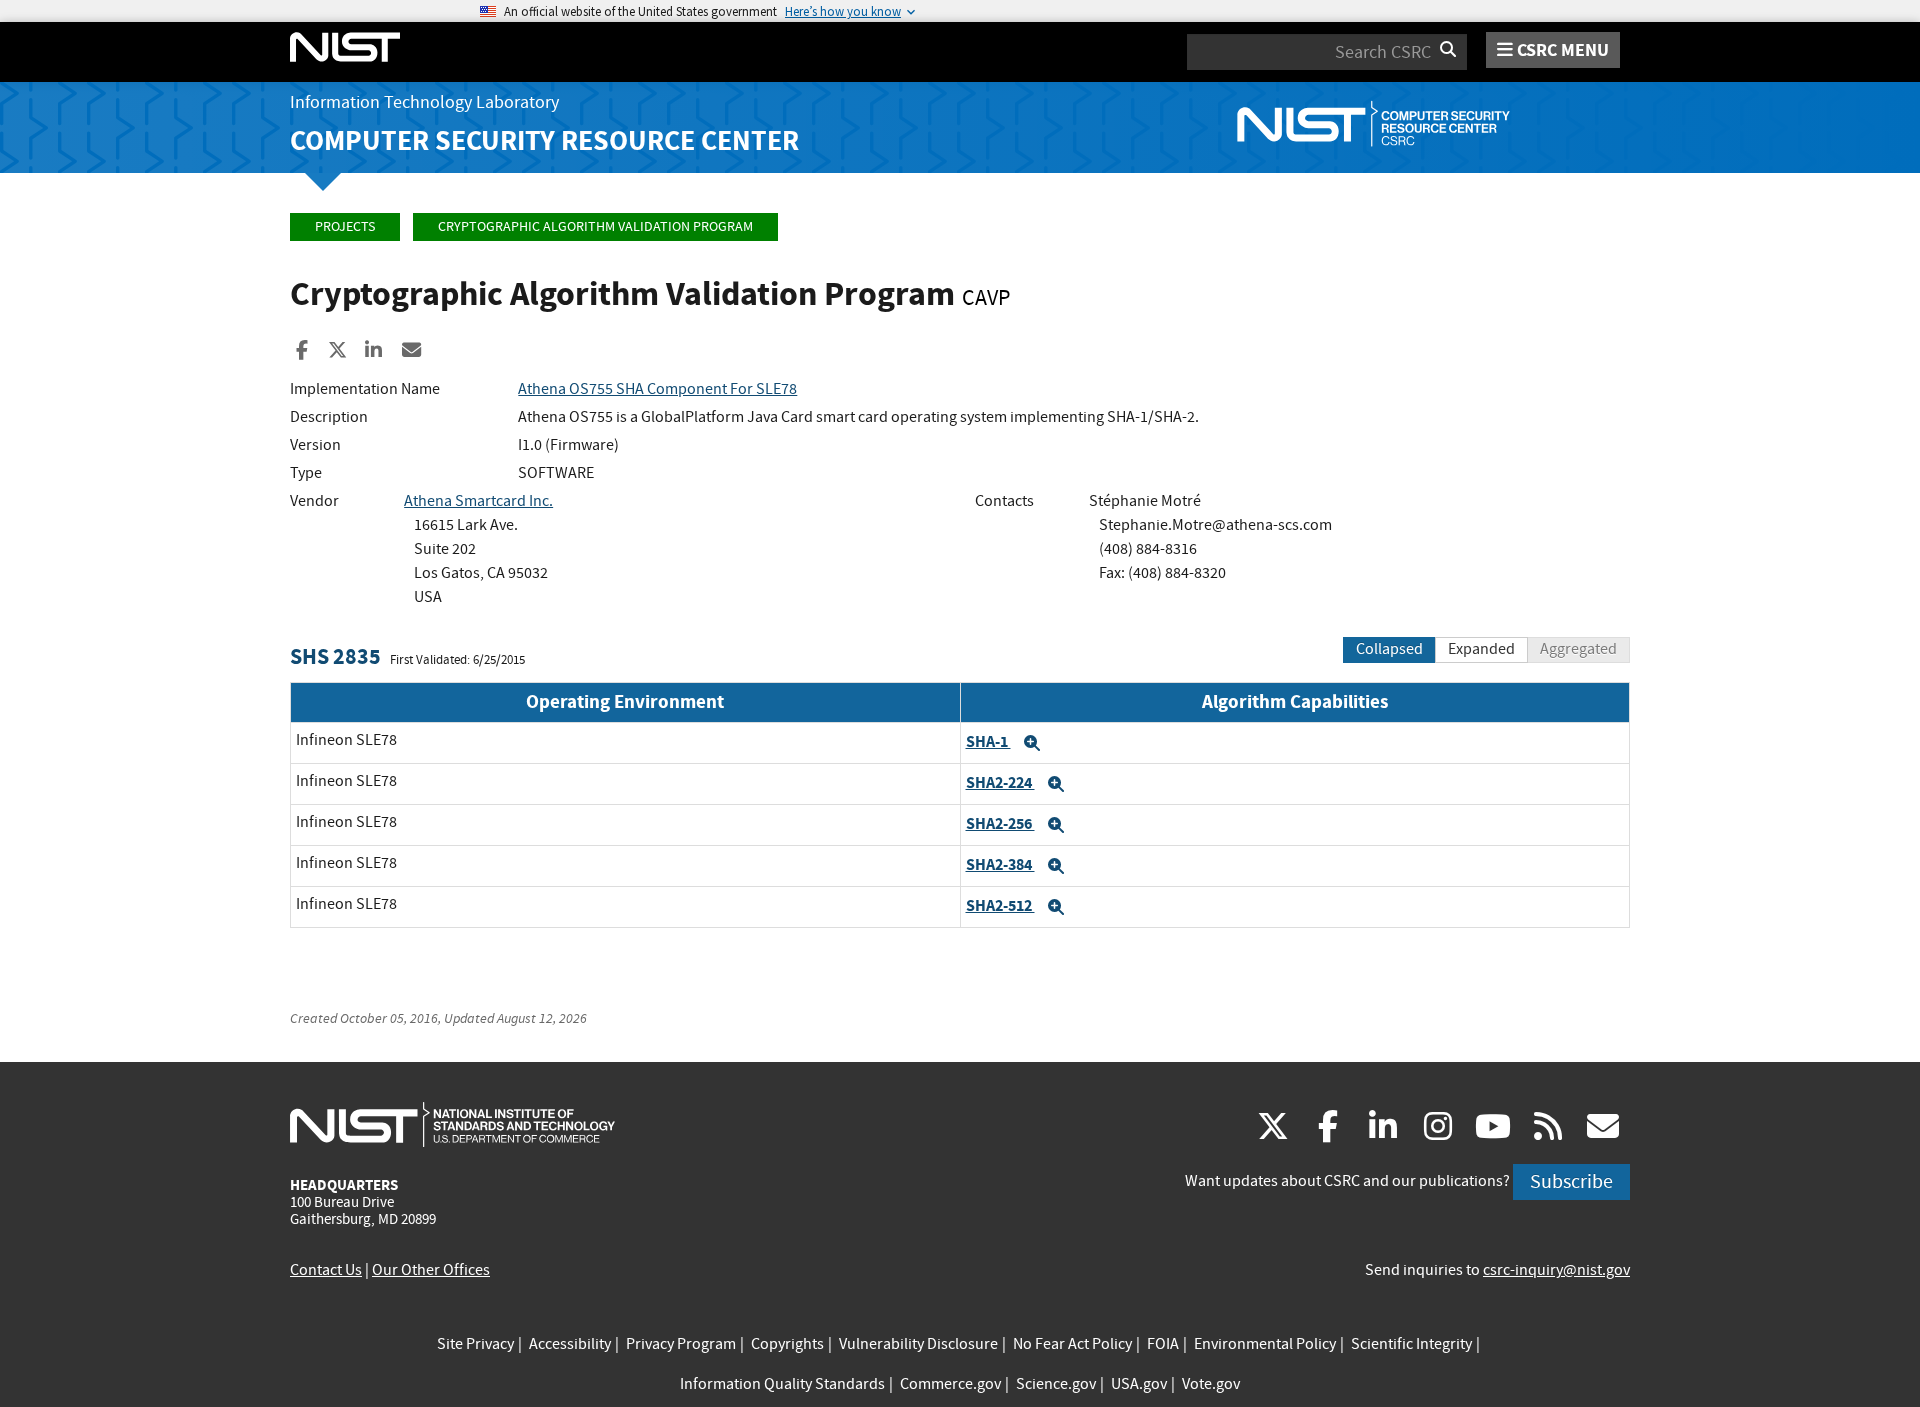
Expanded (1481, 649)
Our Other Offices (431, 1270)
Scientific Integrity (1411, 1344)
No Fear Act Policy (1072, 1344)
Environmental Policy (1265, 1344)
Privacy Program (681, 1344)
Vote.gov (1211, 1384)
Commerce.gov (950, 1384)
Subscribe (1571, 1181)
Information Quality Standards (782, 1384)
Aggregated (1578, 649)
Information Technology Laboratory (424, 102)
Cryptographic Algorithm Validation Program (595, 226)
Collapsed (1389, 649)
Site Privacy (475, 1344)
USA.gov (1139, 1384)
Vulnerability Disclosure (918, 1344)
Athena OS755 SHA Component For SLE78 (657, 389)
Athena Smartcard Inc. (478, 501)
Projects (345, 226)
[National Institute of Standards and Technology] (452, 1124)
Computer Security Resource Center (544, 140)
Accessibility (570, 1344)
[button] (1032, 743)
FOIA (1163, 1344)
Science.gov (1056, 1384)
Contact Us (326, 1270)
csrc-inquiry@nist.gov (1556, 1270)
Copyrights (787, 1344)
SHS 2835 (335, 656)
